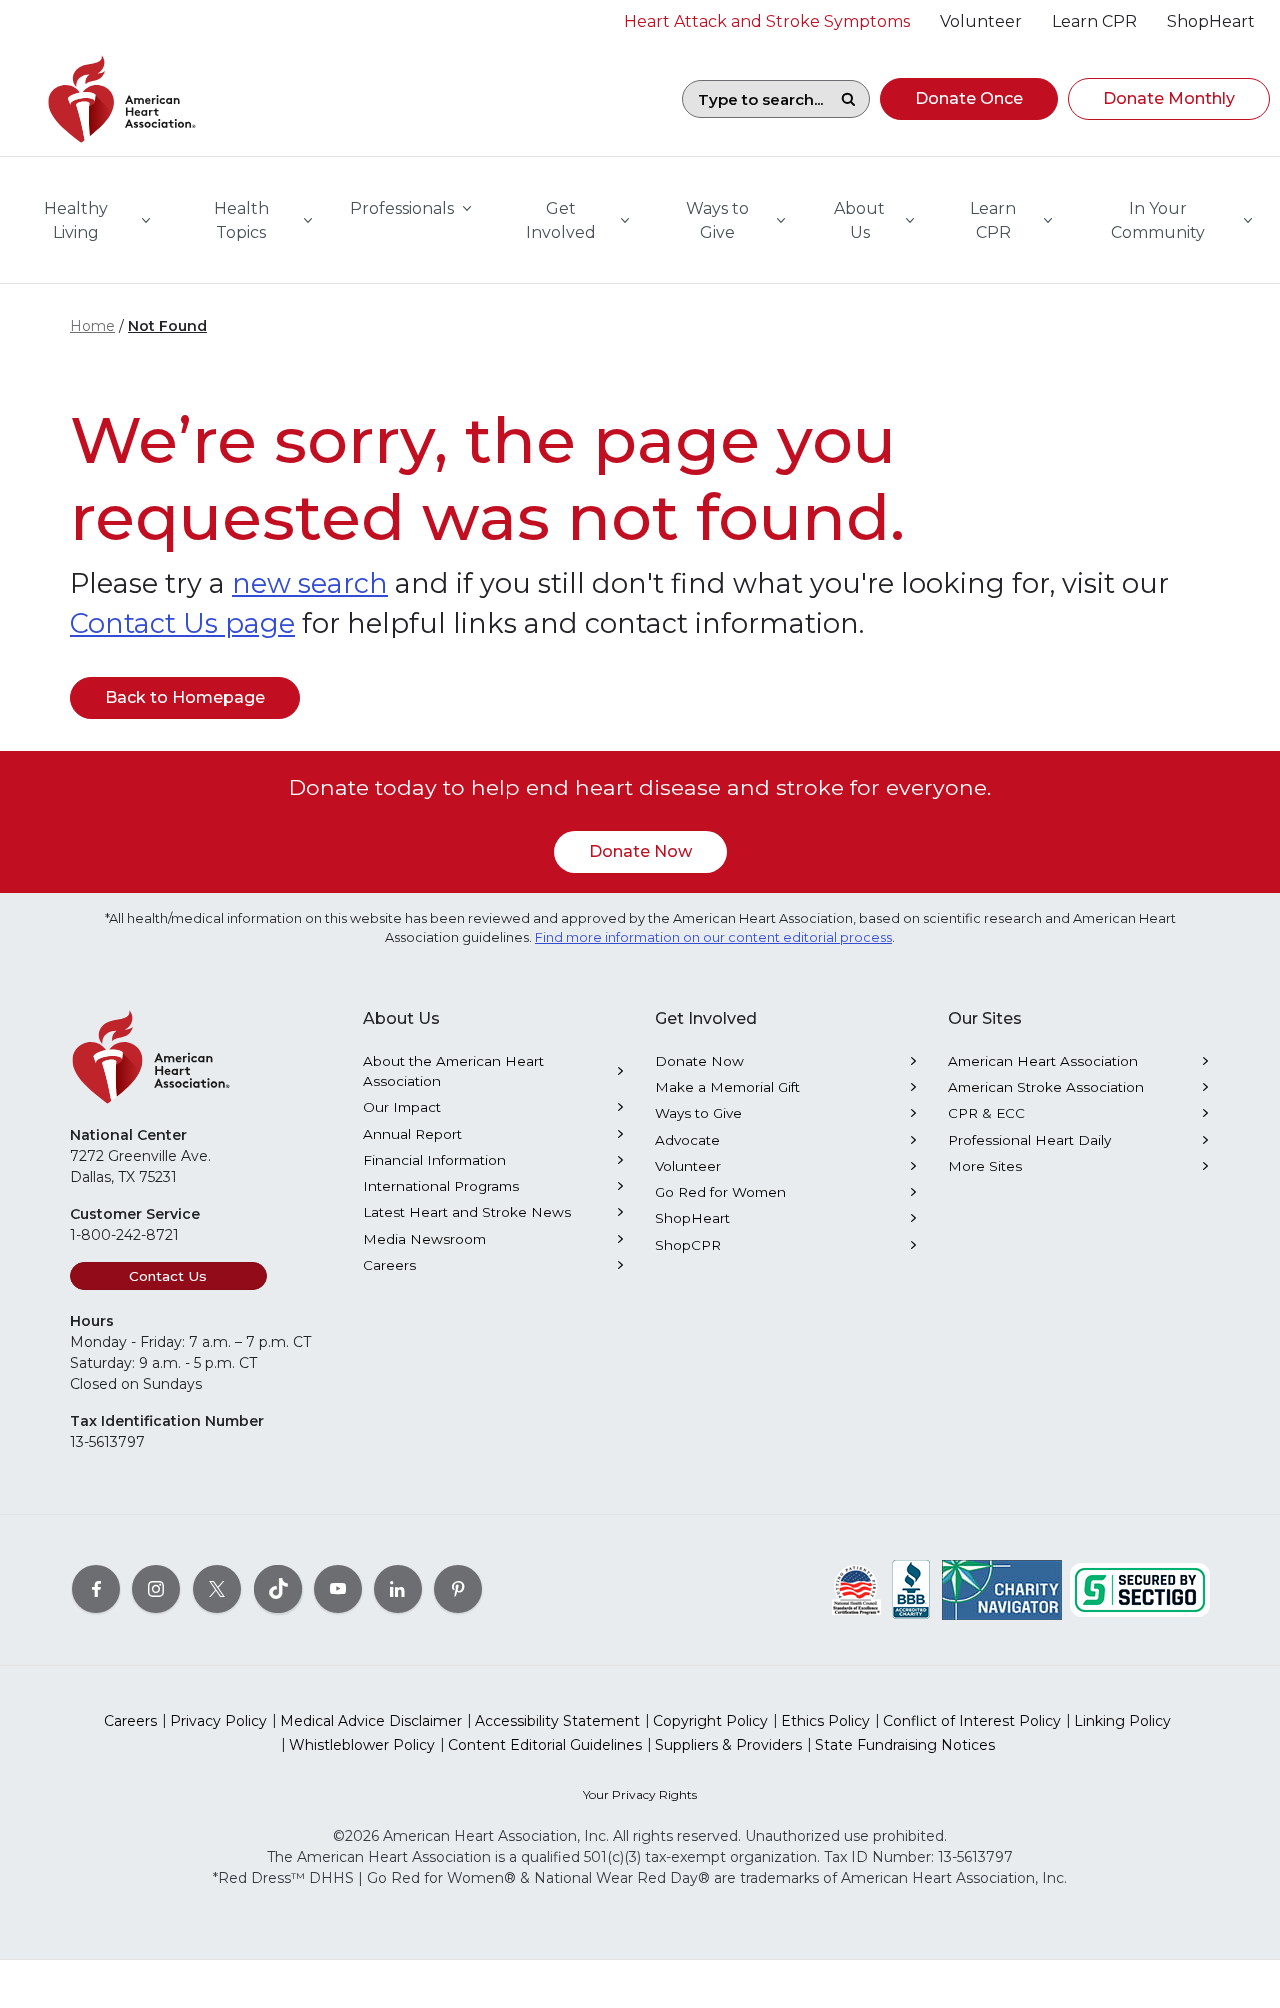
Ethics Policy (825, 1721)
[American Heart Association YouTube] (338, 1589)
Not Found (167, 326)
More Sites (985, 1166)
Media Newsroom (424, 1239)
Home (92, 326)
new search (310, 583)
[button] (969, 99)
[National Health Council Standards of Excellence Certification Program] (856, 1589)
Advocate (687, 1140)
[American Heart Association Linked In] (398, 1589)
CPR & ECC (986, 1113)
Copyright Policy (710, 1721)
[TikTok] (278, 1589)
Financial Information (434, 1160)
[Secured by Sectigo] (1140, 1589)
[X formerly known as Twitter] (217, 1589)
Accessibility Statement (557, 1721)
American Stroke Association (1046, 1087)
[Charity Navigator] (1002, 1589)
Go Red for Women (720, 1192)
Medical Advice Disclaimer (371, 1721)
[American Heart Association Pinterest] (458, 1589)
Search (848, 99)
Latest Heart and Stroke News (467, 1212)
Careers (389, 1265)
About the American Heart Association (453, 1071)
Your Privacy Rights (640, 1794)
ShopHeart (692, 1218)
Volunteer (688, 1166)
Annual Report (412, 1134)
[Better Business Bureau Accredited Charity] (911, 1589)
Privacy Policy (218, 1721)
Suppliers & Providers (728, 1745)
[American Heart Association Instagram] (156, 1589)
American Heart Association (1043, 1061)
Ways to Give (698, 1113)
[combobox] (755, 99)
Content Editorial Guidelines (545, 1745)
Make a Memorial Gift (727, 1087)
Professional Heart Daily (1029, 1140)
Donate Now (640, 851)
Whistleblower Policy (362, 1745)
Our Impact (402, 1107)
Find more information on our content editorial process (713, 937)
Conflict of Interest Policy (972, 1721)
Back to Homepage (185, 697)
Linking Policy (1122, 1721)
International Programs (441, 1186)
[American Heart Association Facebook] (96, 1589)
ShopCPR (688, 1245)
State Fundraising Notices (905, 1745)
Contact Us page (182, 623)
